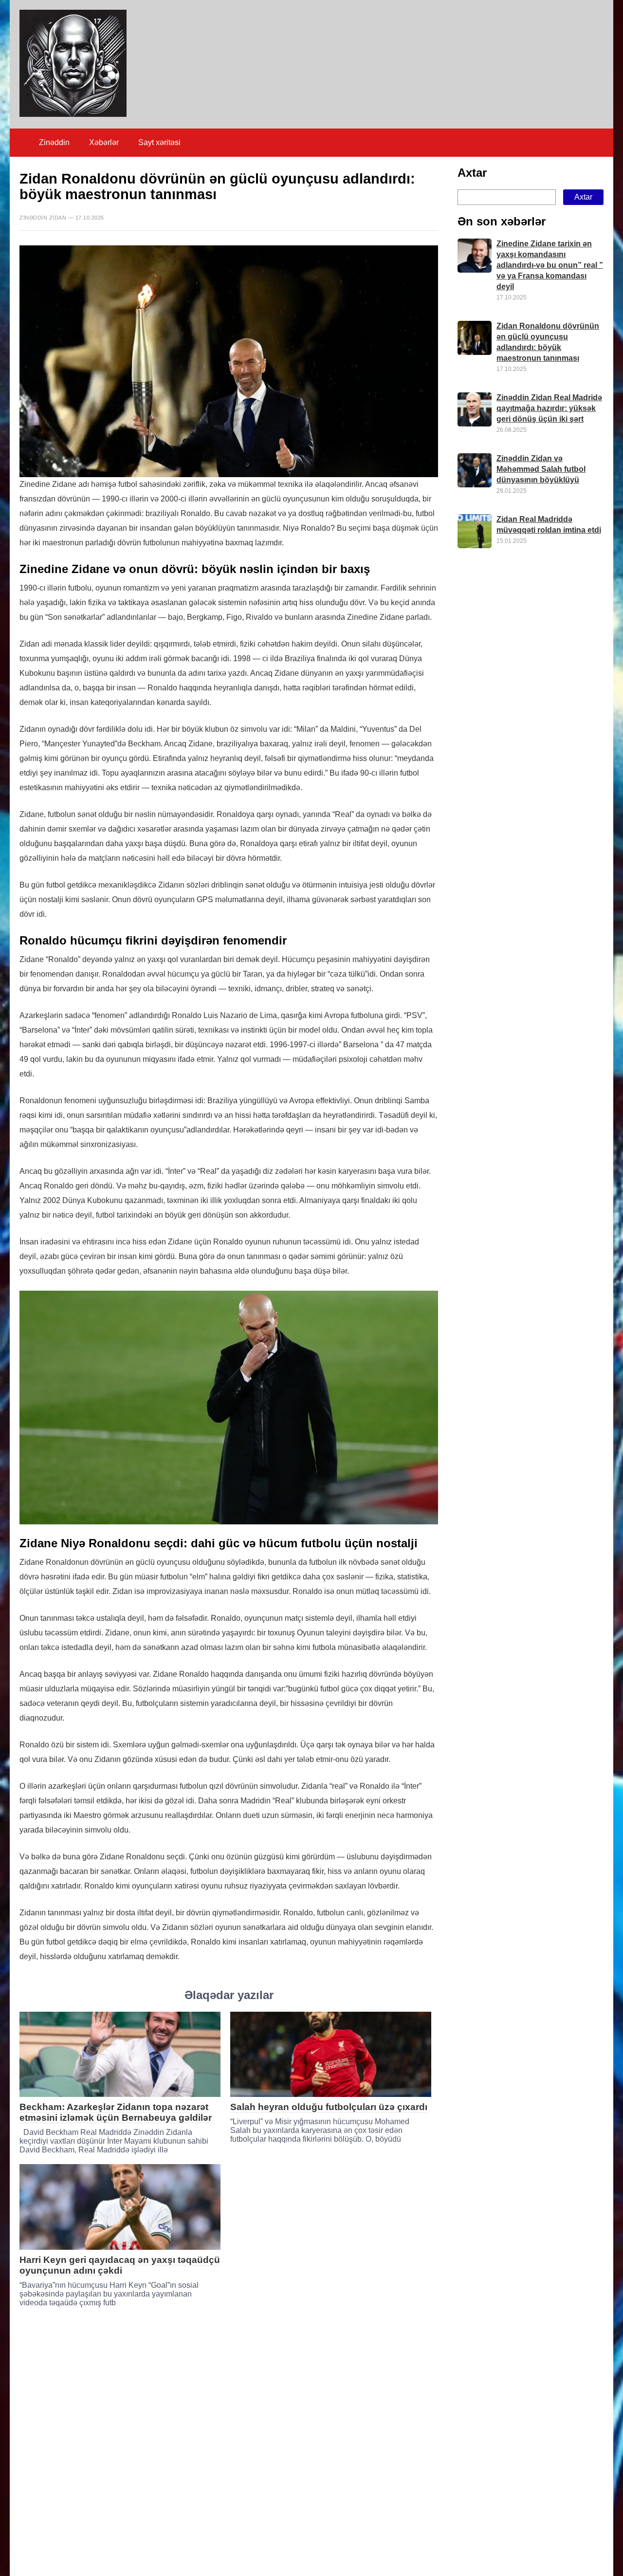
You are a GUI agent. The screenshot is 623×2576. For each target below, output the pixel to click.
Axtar (472, 173)
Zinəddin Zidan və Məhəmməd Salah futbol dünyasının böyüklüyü (541, 470)
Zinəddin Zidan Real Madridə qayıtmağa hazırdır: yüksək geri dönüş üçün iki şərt (549, 409)
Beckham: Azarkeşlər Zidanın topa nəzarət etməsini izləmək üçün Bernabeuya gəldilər (116, 2112)
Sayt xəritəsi (159, 142)
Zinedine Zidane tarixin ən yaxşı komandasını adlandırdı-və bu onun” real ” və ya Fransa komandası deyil (550, 266)
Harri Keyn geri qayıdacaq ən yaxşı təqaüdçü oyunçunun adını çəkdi (120, 2265)
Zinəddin (54, 142)
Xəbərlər (104, 142)
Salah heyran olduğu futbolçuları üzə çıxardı (329, 2107)
